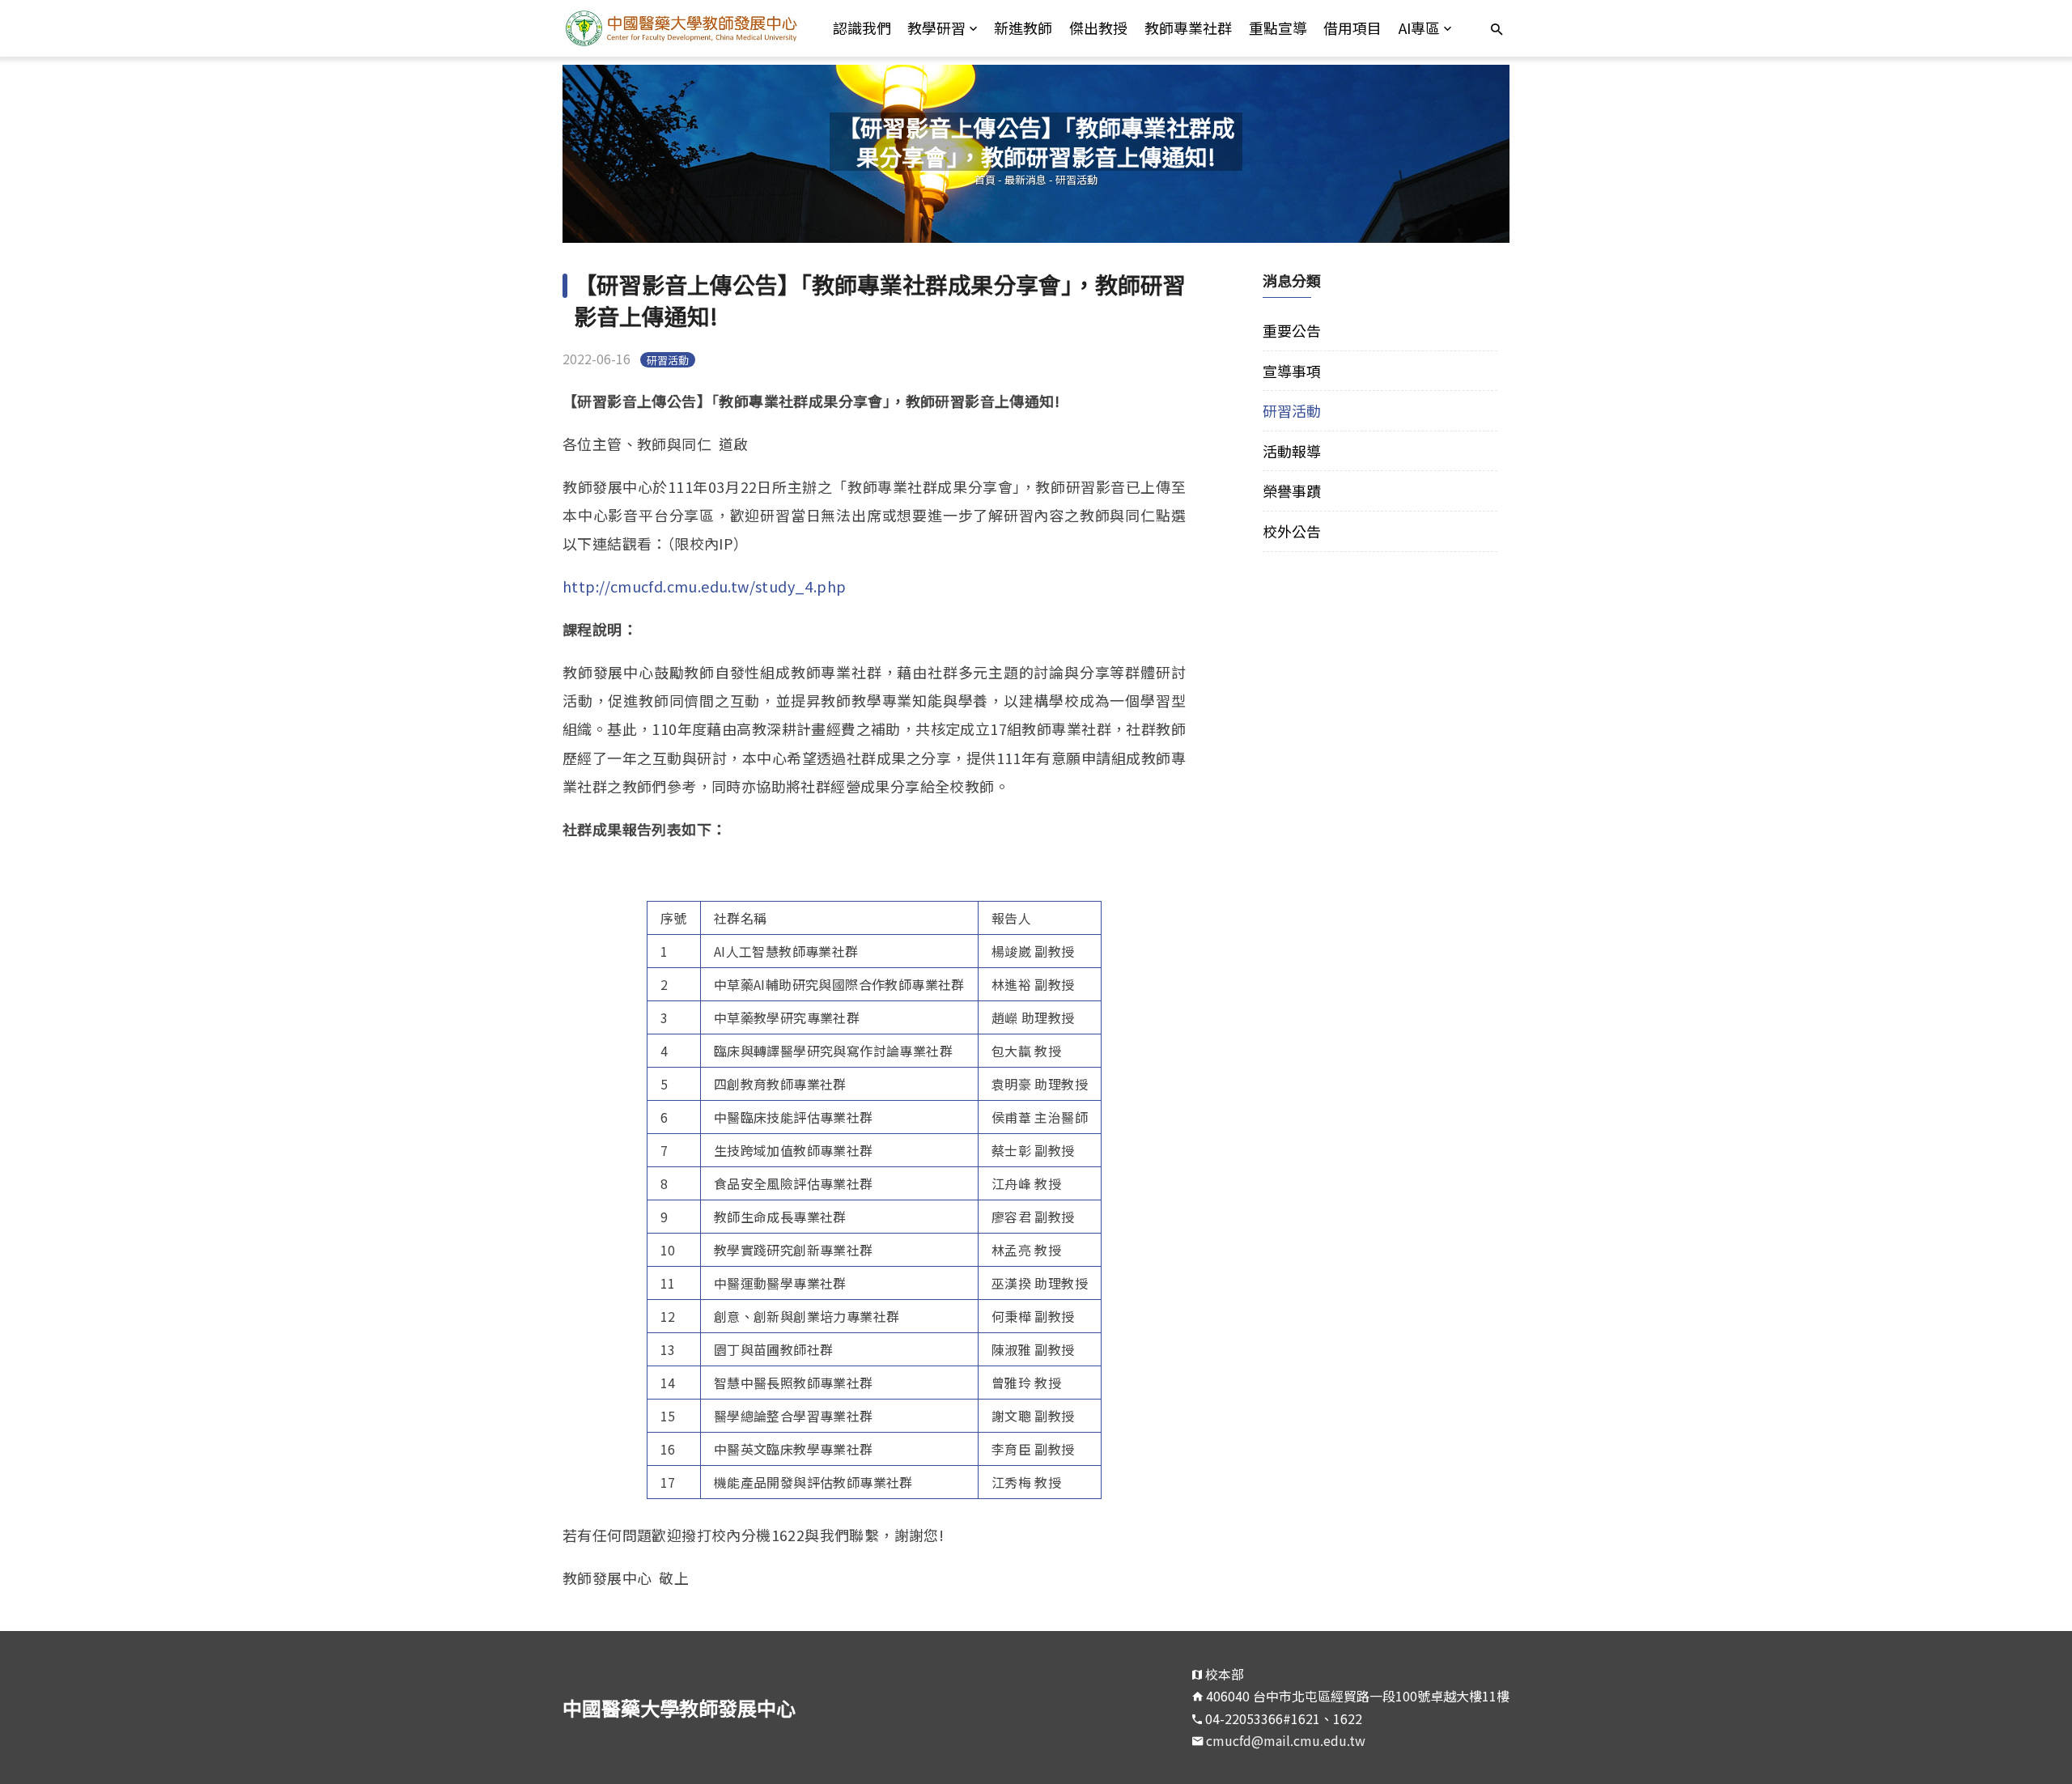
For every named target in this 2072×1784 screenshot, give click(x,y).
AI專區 (1419, 28)
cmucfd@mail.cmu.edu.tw (1286, 1740)
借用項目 (1352, 28)
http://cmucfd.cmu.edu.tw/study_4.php (704, 586)
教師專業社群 (1188, 28)
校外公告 (1292, 531)
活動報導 (1292, 451)
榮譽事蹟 (1292, 491)
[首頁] (681, 28)
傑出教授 (1098, 28)
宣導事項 (1292, 371)
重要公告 (1292, 330)
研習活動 (1076, 179)
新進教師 (1023, 28)
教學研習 (936, 28)
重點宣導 (1278, 28)
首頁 (985, 179)
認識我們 (862, 28)
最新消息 (1025, 179)
